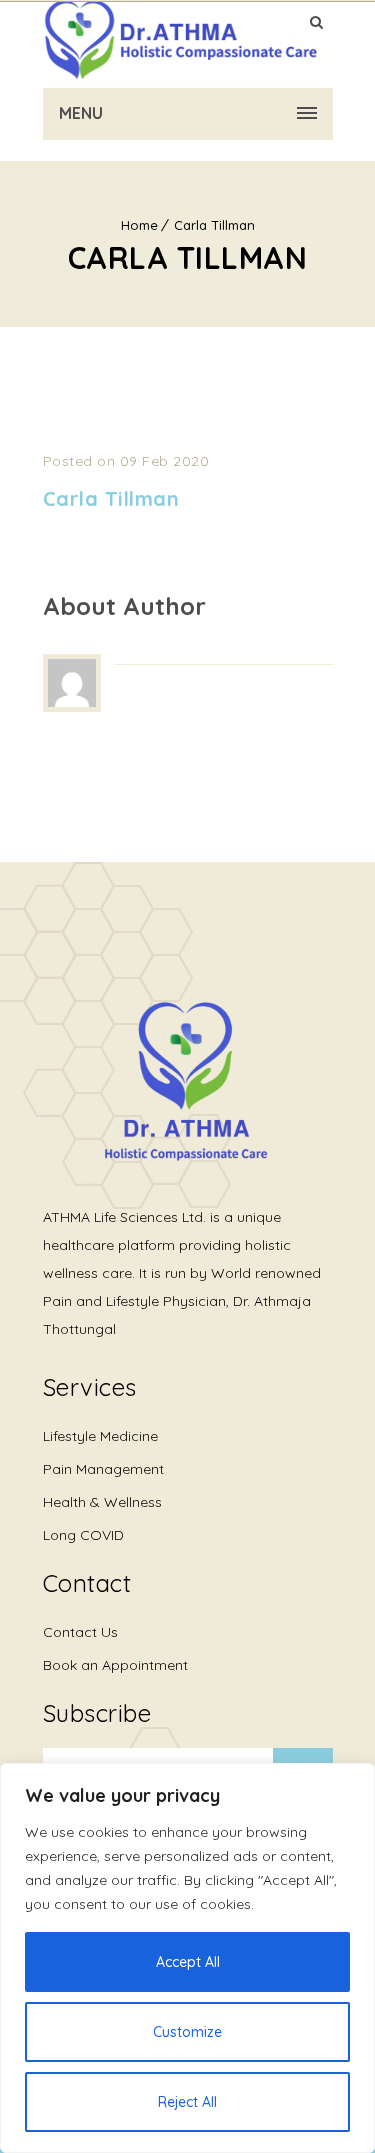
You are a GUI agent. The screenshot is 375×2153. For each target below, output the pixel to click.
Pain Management (103, 1469)
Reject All (187, 2102)
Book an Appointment (115, 1665)
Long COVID (83, 1535)
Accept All (188, 1962)
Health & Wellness (102, 1502)
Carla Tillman (214, 225)
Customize (187, 2032)
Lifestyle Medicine (100, 1436)
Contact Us (80, 1632)
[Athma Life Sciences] (180, 40)
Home (139, 225)
